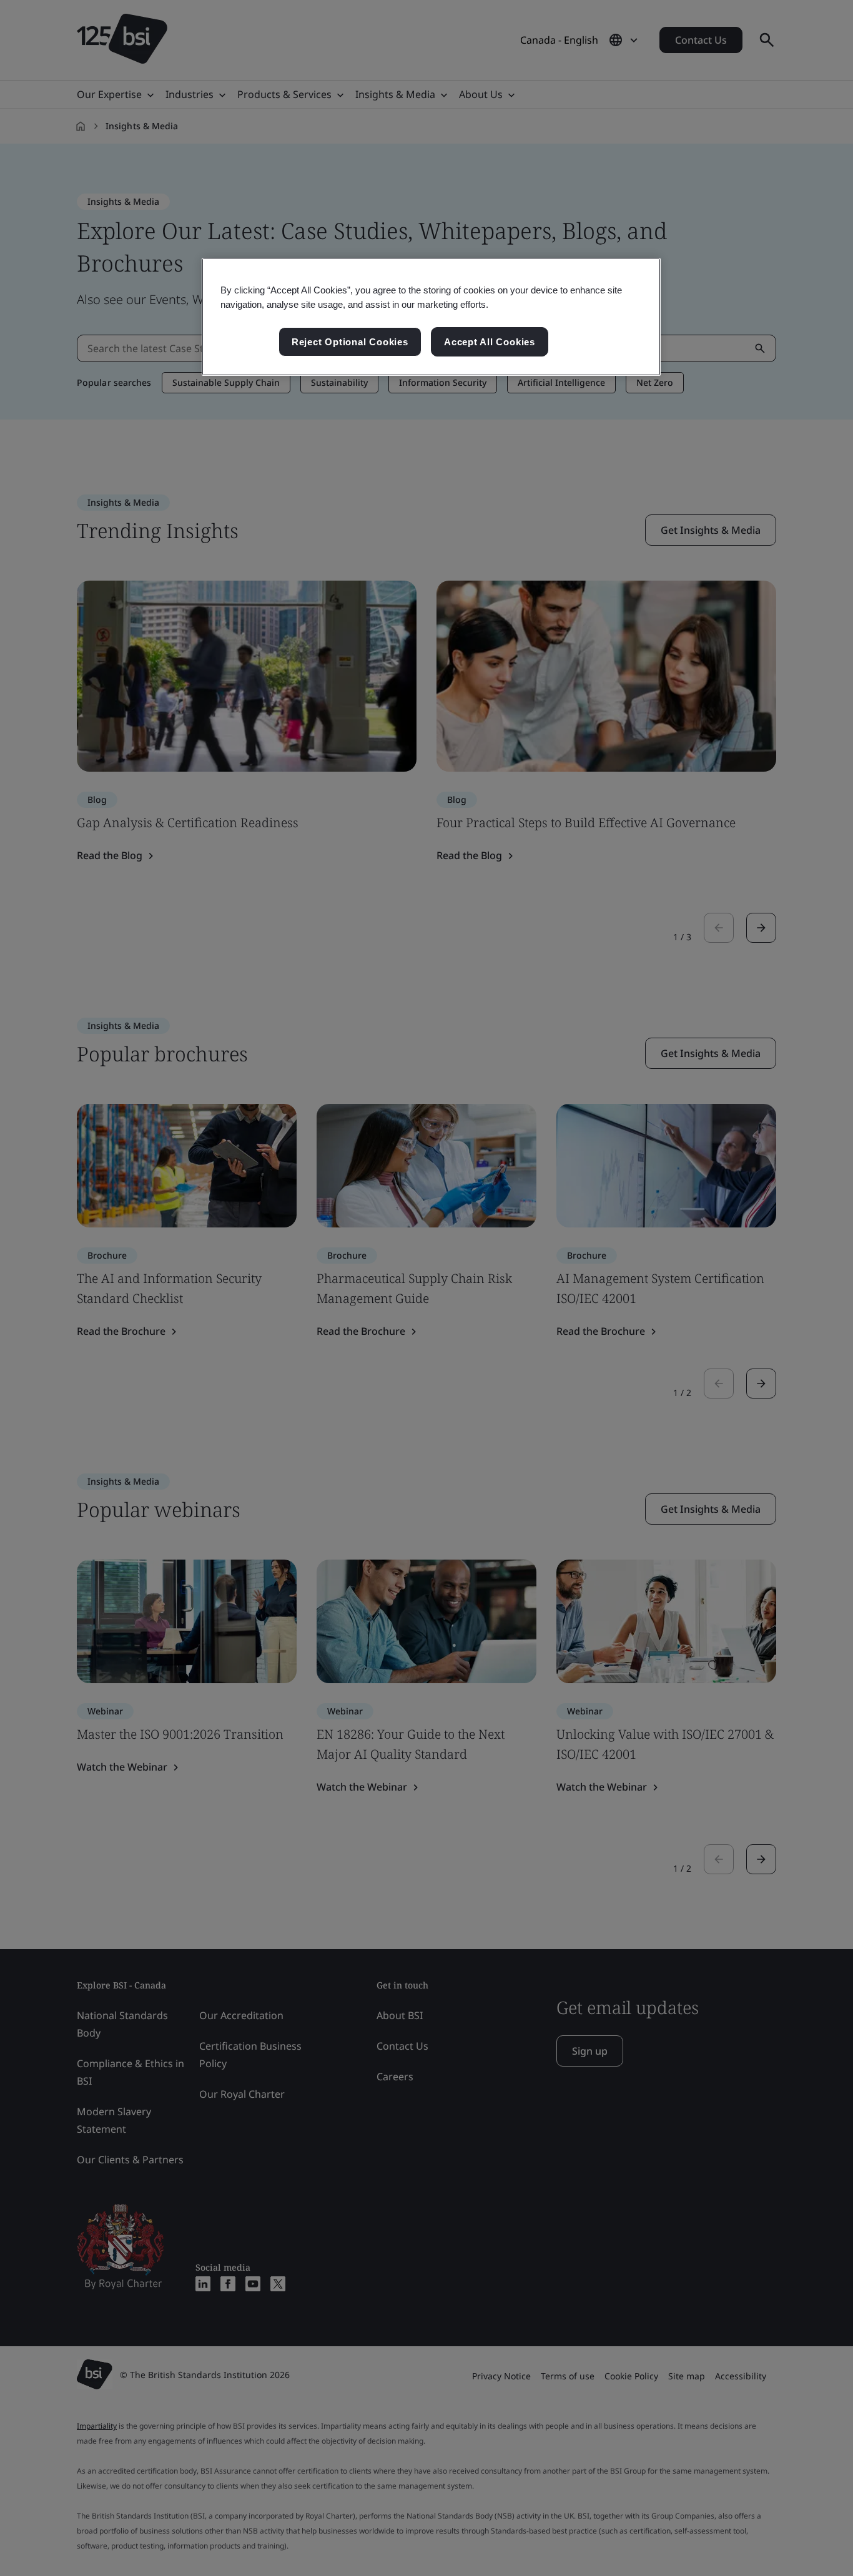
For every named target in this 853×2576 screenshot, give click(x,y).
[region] (431, 317)
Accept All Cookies (490, 342)
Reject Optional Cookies (350, 342)
